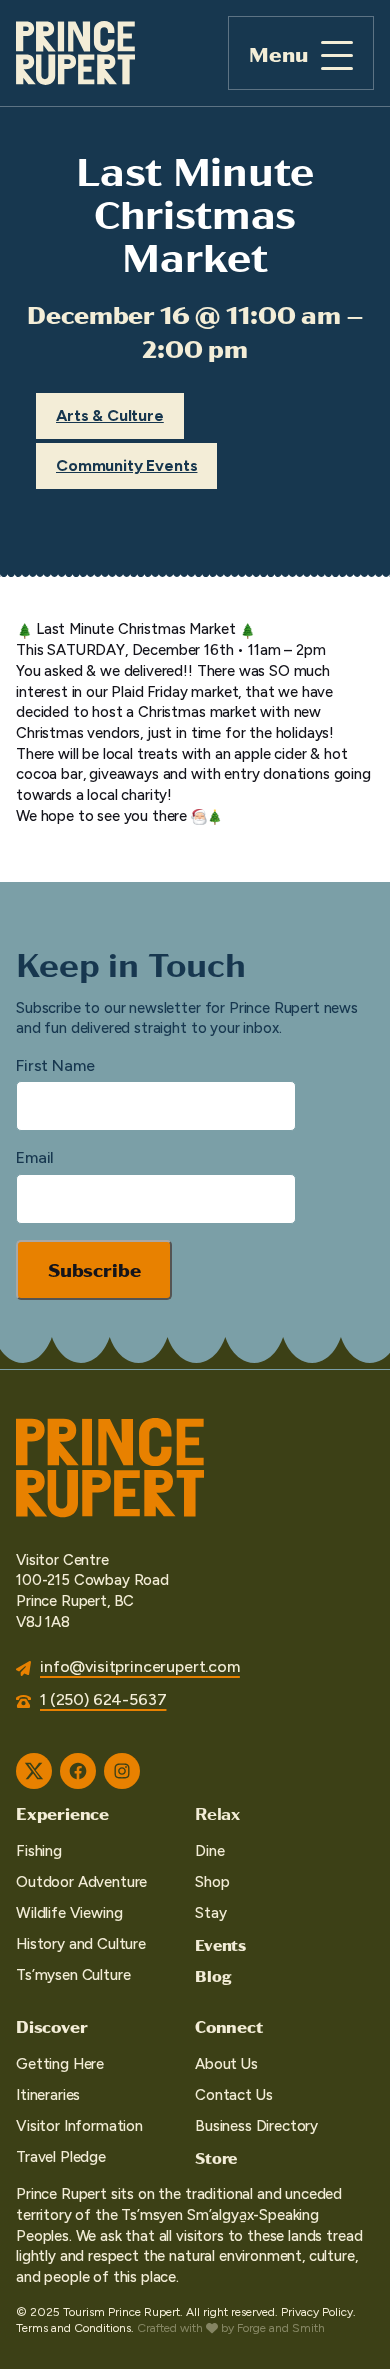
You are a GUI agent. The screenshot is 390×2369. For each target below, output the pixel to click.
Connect (229, 2026)
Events (220, 1944)
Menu (278, 53)
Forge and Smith (281, 2328)
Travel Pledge (61, 2157)
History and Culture (81, 1944)
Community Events (126, 465)
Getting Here (60, 2064)
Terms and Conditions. (75, 2328)
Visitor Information (79, 2126)
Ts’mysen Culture (73, 1975)
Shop (212, 1882)
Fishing (39, 1851)
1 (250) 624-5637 (103, 1699)
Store (216, 2157)
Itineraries (48, 2095)
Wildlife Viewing (69, 1913)
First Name (55, 1065)
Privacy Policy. (318, 2312)
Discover (51, 2026)
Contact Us (233, 2095)
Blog (213, 1975)
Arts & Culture (110, 415)
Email (35, 1157)
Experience (62, 1813)
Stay (210, 1913)
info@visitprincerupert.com (140, 1666)
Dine (209, 1851)
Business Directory (256, 2126)
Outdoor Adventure (81, 1882)
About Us (226, 2064)
